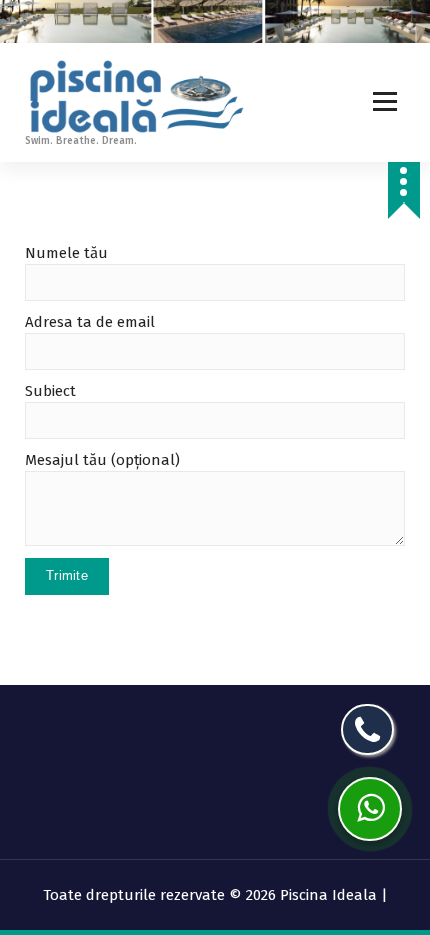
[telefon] (367, 729)
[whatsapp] (370, 809)
